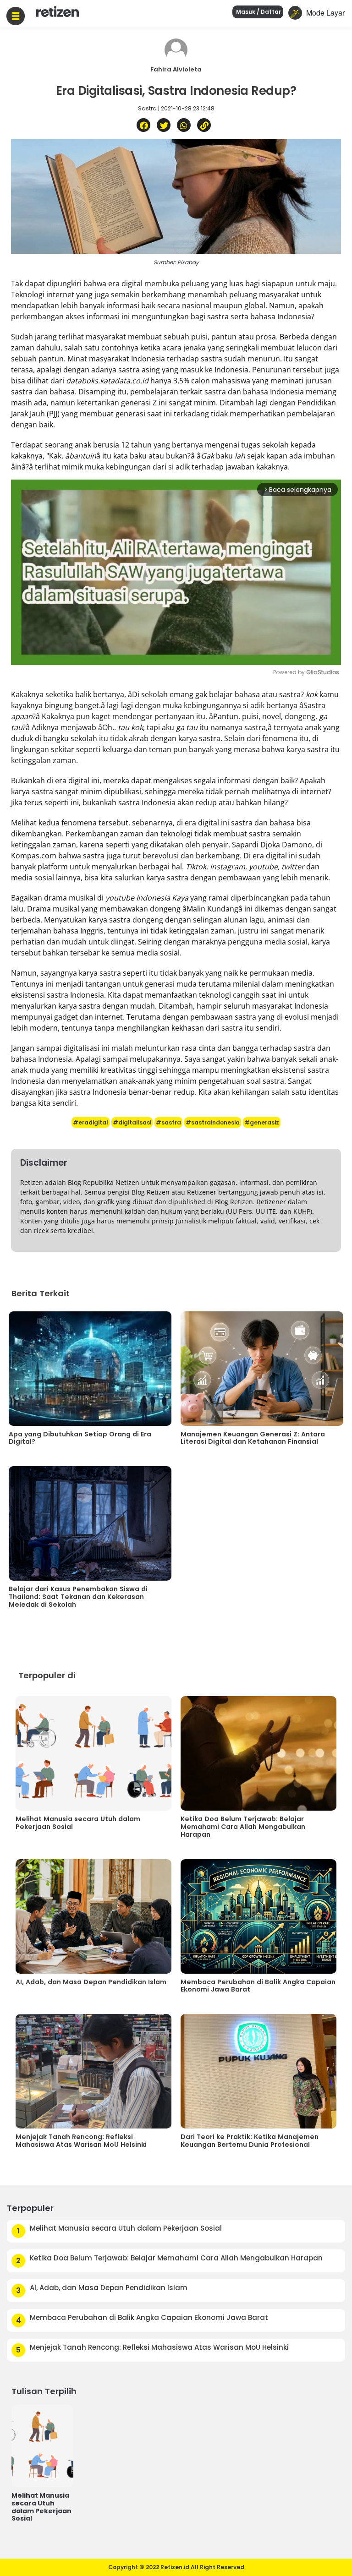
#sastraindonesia (213, 1122)
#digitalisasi (132, 1122)
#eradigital (91, 1122)
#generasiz (262, 1122)
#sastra (168, 1122)
